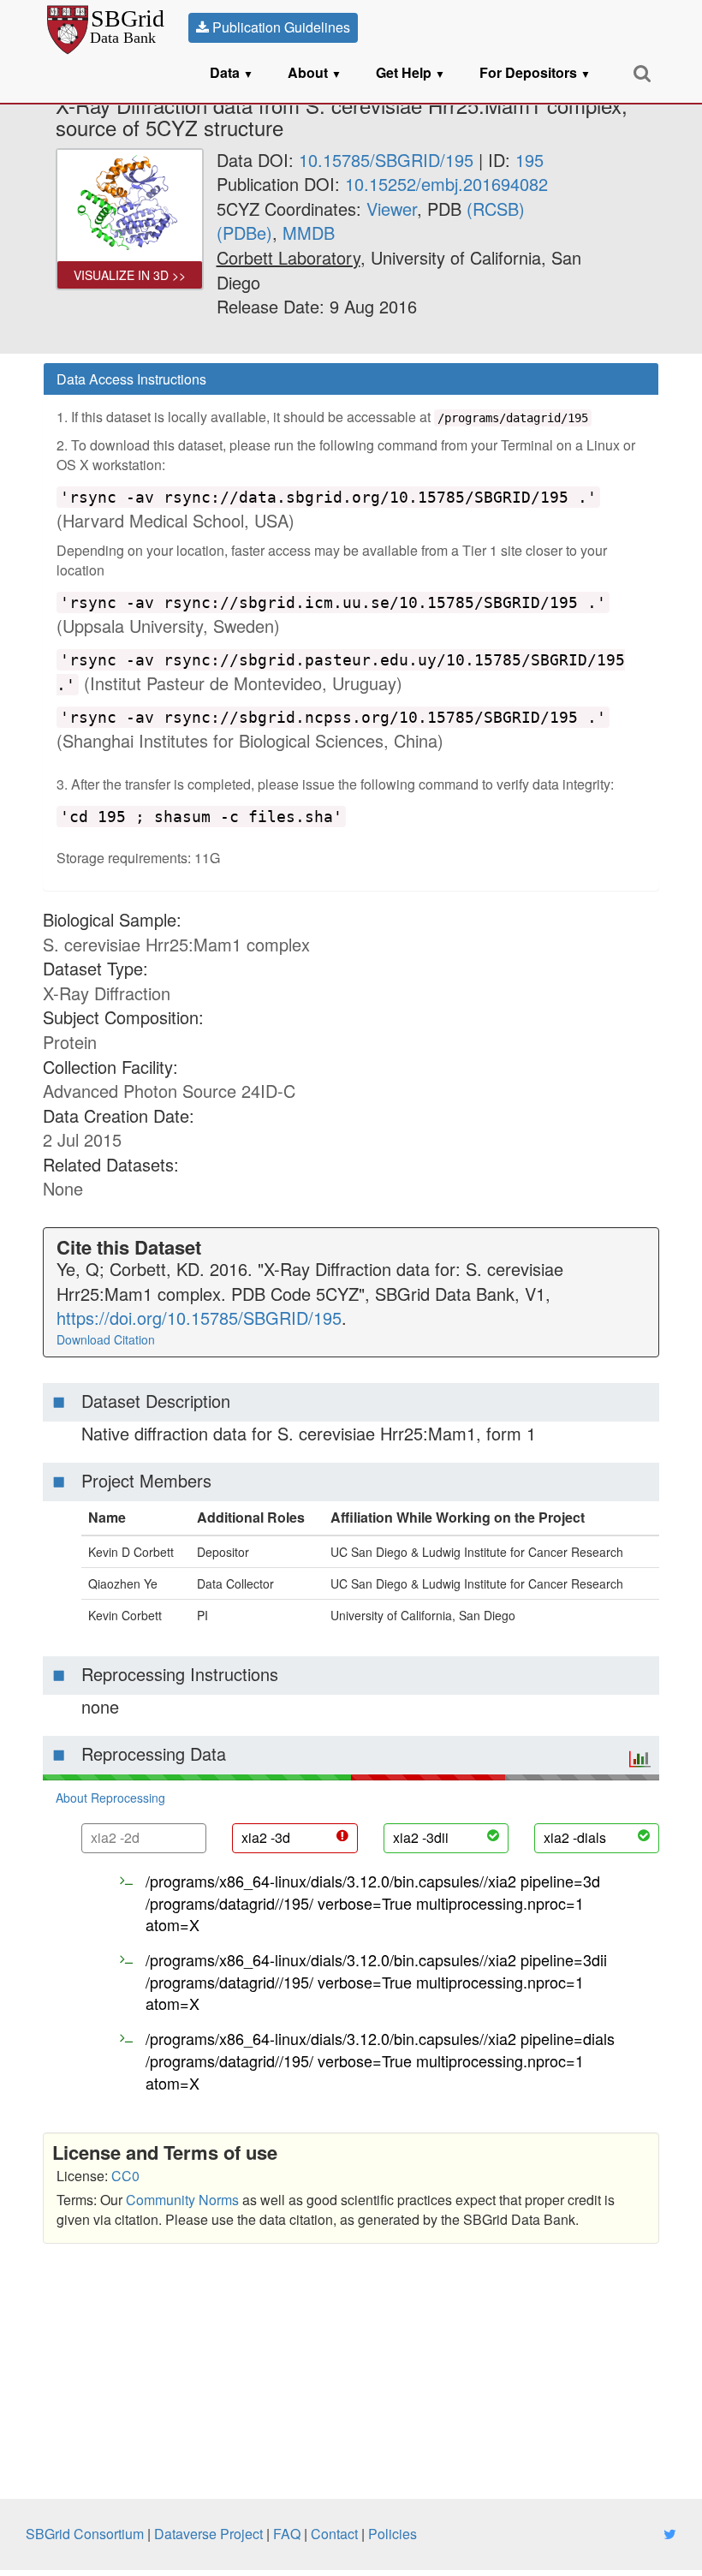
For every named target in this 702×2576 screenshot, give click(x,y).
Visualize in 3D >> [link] (130, 275)
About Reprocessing (110, 1798)
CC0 (125, 2176)
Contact (334, 2534)
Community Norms (182, 2200)
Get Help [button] (410, 72)
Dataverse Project (208, 2534)
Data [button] (232, 72)
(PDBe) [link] (244, 233)
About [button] (315, 72)
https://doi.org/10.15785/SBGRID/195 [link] (199, 1318)
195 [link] (529, 160)
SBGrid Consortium (85, 2534)
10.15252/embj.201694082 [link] (446, 184)
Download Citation (106, 1339)
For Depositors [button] (535, 72)
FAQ (287, 2534)
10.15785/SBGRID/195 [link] (386, 160)
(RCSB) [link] (496, 209)
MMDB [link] (309, 233)
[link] (289, 257)
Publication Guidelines (280, 27)
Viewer (392, 209)
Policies (393, 2534)
